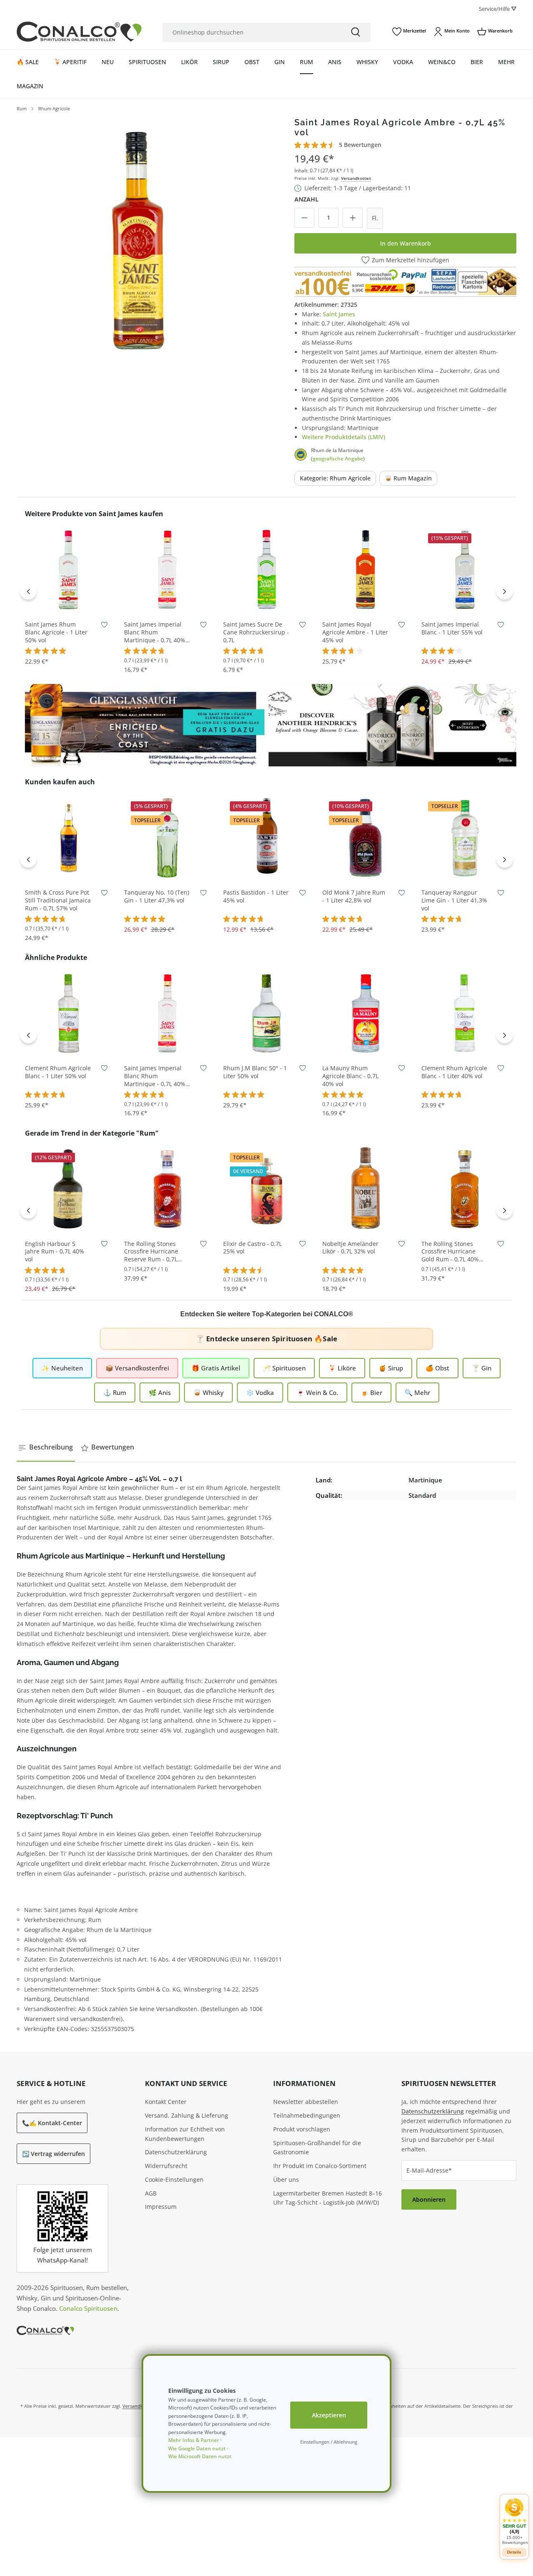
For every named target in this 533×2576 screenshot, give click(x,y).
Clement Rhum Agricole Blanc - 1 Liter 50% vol (58, 1072)
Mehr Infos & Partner (194, 2440)
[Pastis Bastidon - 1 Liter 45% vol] (266, 837)
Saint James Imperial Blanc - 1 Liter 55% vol (452, 628)
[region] (138, 239)
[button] (514, 2521)
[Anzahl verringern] (304, 218)
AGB (151, 2193)
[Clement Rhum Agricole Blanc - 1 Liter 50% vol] (68, 1013)
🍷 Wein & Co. (317, 1392)
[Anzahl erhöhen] (353, 218)
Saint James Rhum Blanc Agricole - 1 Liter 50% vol (56, 632)
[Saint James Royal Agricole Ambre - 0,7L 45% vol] (138, 239)
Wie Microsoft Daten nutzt (200, 2456)
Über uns (286, 2179)
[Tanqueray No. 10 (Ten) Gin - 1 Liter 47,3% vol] (167, 837)
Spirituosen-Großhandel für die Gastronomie (317, 2148)
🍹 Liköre (342, 1368)
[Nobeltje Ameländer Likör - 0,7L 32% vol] (366, 1189)
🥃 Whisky (208, 1392)
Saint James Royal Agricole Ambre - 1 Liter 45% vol (355, 632)
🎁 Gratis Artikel (216, 1368)
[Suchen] (356, 32)
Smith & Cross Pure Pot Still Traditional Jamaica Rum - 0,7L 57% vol (58, 900)
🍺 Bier (371, 1392)
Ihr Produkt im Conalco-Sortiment (320, 2166)
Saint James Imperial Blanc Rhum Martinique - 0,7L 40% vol (155, 633)
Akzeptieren (329, 2415)
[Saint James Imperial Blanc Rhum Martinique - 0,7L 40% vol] (167, 569)
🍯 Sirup (391, 1368)
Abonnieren (429, 2199)
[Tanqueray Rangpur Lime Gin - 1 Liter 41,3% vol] (465, 837)
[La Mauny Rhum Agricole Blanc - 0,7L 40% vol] (366, 1013)
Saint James (339, 314)
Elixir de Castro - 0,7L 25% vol (253, 1248)
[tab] (46, 1447)
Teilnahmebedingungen (307, 2115)
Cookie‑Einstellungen (174, 2179)
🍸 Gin (482, 1368)
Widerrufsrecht (166, 2166)
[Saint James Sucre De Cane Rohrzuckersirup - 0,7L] (266, 569)
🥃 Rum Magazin (408, 478)
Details (514, 2552)
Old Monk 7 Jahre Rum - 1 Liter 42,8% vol (354, 896)
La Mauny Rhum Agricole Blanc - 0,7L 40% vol (350, 1076)
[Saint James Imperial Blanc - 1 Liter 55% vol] (465, 569)
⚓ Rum (115, 1392)
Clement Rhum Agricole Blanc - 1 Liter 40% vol (454, 1072)
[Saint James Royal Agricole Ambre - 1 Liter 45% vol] (366, 569)
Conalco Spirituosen (88, 2308)
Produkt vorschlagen (302, 2129)
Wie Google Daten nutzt (197, 2448)
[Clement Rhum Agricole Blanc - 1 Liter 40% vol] (465, 1013)
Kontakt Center (166, 2102)
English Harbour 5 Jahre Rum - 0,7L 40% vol (55, 1252)
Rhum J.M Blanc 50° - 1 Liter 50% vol (255, 1072)
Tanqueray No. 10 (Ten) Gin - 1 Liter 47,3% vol (157, 896)
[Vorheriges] (28, 591)
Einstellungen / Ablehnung (329, 2442)
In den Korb (68, 600)
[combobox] (252, 32)
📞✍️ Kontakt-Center (52, 2123)
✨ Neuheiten (62, 1368)
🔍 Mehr (417, 1392)
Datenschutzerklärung (176, 2152)
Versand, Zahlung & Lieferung (187, 2115)
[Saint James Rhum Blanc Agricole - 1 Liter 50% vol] (68, 569)
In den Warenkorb (406, 243)
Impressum (161, 2207)
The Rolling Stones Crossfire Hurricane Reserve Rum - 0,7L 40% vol (151, 1252)
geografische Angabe (338, 459)
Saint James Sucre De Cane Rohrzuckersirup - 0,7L (256, 632)
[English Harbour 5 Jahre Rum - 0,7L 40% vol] (68, 1189)
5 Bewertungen (360, 145)
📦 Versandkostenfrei (137, 1368)
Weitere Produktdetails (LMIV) (344, 437)
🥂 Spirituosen (284, 1368)
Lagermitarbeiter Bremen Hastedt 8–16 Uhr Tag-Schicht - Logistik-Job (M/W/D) (328, 2198)
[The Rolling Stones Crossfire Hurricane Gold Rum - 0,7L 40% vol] (465, 1189)
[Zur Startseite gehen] (79, 32)
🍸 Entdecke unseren (266, 1339)
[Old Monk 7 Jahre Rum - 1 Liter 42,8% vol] (366, 837)
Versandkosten (356, 178)
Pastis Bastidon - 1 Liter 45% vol (256, 896)
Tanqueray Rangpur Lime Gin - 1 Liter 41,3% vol (454, 900)
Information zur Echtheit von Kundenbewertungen (185, 2134)
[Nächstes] (505, 591)
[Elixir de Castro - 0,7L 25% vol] (266, 1189)
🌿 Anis (160, 1392)
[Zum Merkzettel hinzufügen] (104, 626)
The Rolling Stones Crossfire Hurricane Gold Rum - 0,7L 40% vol (450, 1252)
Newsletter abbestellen (306, 2102)
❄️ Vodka (260, 1392)
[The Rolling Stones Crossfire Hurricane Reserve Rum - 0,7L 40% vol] (167, 1189)
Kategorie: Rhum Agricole (335, 478)
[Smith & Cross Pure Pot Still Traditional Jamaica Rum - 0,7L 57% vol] (68, 837)
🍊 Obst (437, 1368)
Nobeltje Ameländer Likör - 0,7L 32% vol (350, 1248)
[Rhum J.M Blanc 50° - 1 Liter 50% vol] (266, 1013)
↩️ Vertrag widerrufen (54, 2154)
